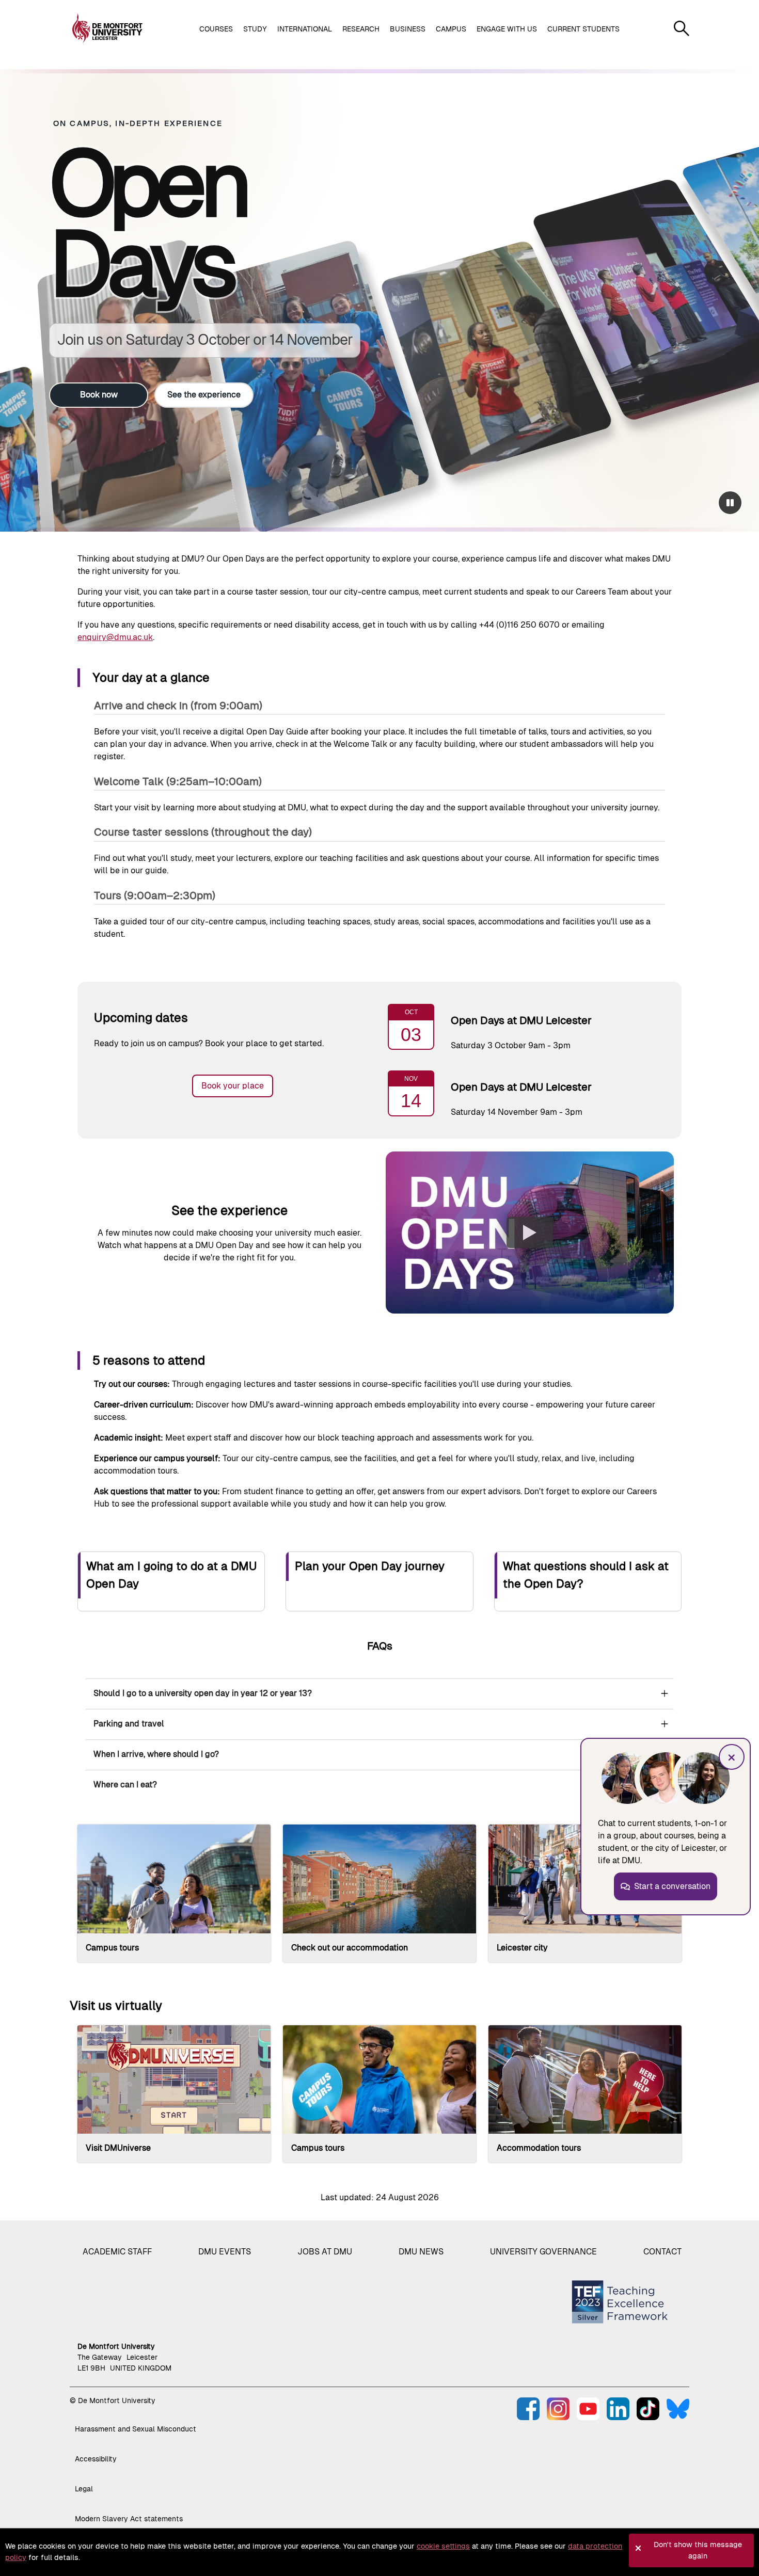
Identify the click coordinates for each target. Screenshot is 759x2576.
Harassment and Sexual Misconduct (136, 2429)
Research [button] (361, 29)
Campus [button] (451, 29)
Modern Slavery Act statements (129, 2519)
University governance (543, 2252)
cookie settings (443, 2546)
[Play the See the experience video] (530, 1233)
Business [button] (408, 29)
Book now (99, 395)
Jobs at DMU (325, 2252)
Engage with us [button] (507, 29)
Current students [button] (583, 29)
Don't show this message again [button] (698, 2550)
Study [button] (255, 29)
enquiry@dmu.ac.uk (115, 637)
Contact (662, 2252)
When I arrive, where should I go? (156, 1754)
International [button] (305, 29)
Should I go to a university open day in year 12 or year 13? (203, 1693)
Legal (84, 2489)
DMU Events (225, 2252)
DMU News (421, 2252)
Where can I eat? (125, 1785)
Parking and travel (129, 1724)
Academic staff (117, 2252)
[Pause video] (730, 503)
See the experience (204, 395)
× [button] (732, 1757)
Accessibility (96, 2459)
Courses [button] (216, 29)
